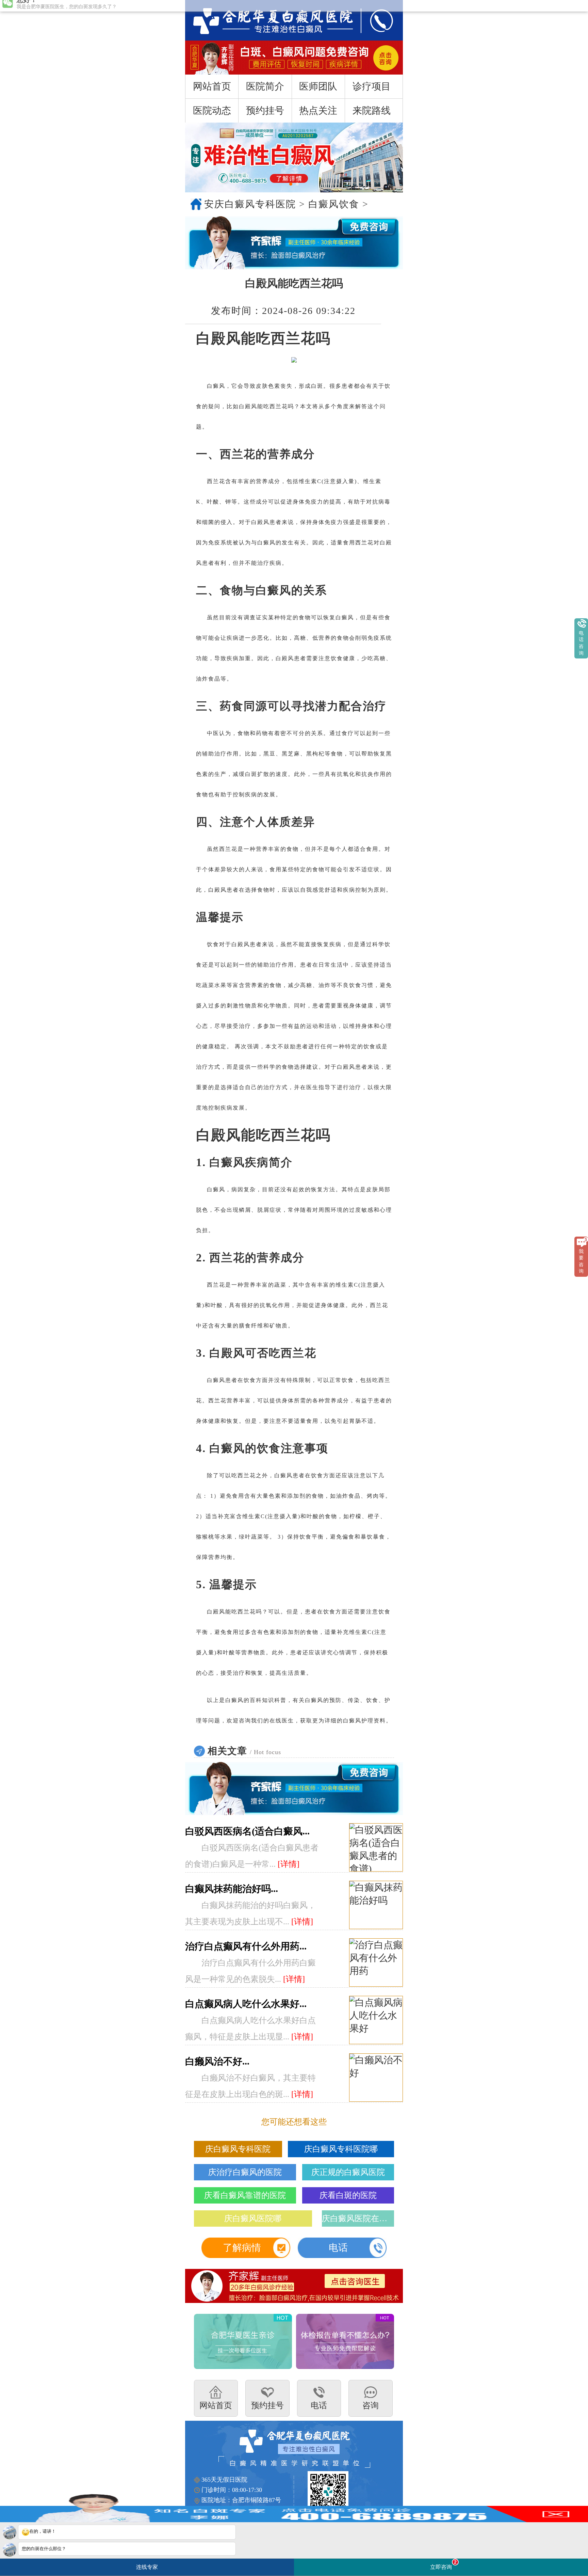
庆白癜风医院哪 (253, 2219)
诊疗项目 (372, 86)
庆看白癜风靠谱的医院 (245, 2195)
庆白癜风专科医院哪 (341, 2149)
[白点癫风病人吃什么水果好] (376, 2020)
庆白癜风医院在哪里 (358, 2219)
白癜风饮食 (334, 204)
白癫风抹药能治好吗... (232, 1889)
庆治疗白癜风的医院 (245, 2172)
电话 (338, 2248)
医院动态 (212, 110)
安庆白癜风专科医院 (250, 204)
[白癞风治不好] (376, 2078)
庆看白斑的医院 (348, 2195)
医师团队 (318, 86)
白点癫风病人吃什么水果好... (246, 2004)
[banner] (294, 157)
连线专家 (147, 2567)
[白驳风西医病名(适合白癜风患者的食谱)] (376, 1848)
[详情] (289, 1864)
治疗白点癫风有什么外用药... (246, 1946)
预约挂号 (265, 110)
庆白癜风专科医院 (238, 2149)
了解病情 (242, 2248)
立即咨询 (443, 2565)
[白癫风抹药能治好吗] (376, 1905)
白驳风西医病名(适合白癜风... (247, 1831)
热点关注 (318, 110)
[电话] (375, 20)
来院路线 (372, 110)
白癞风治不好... (217, 2061)
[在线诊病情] (294, 243)
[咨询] (266, 20)
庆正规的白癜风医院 (348, 2172)
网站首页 (212, 86)
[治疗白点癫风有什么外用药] (376, 1963)
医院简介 (265, 86)
